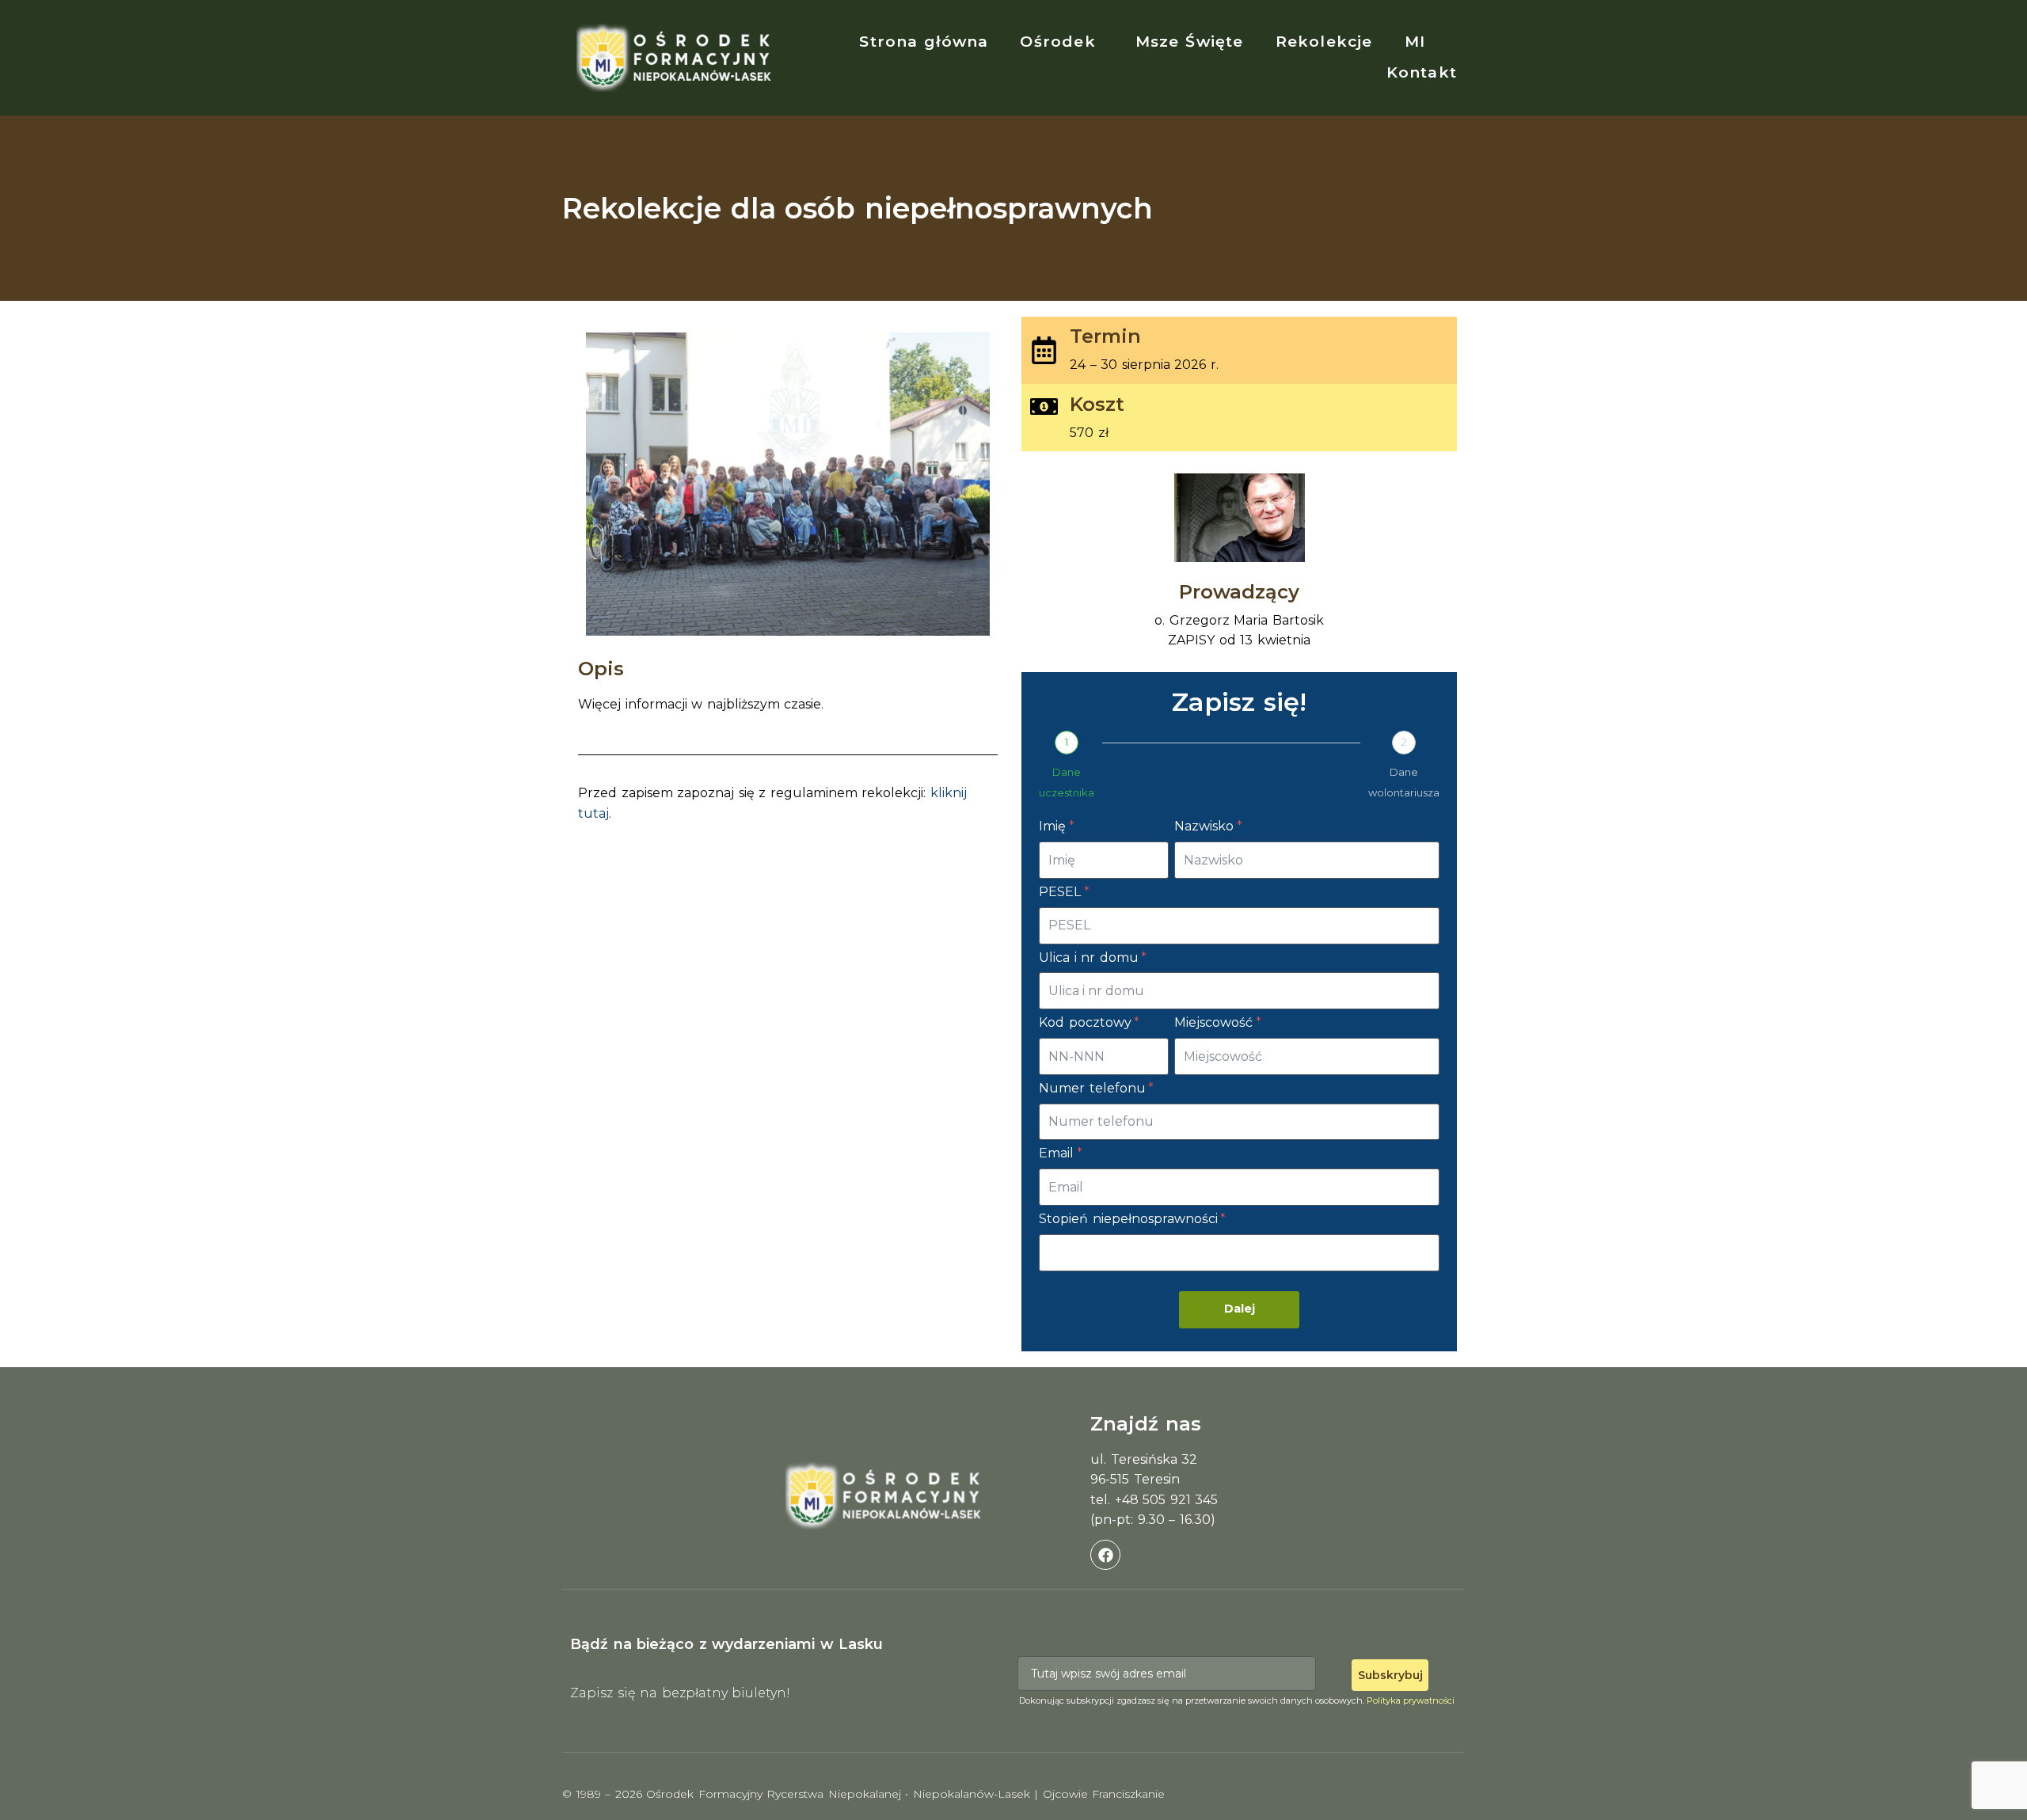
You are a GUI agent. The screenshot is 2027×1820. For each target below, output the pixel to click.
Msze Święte (1190, 42)
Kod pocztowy (1087, 1022)
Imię (1055, 826)
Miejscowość (1216, 1022)
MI (1415, 42)
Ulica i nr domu (1091, 957)
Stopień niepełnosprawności (1130, 1219)
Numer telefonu (1094, 1088)
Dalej (1240, 1309)
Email (1059, 1153)
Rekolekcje (1324, 42)
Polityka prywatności (1411, 1700)
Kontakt (1422, 72)
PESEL (1062, 892)
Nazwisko (1206, 826)
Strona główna (924, 42)
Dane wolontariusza (1404, 782)
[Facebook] (1105, 1555)
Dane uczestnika (1067, 782)
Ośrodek (1057, 42)
